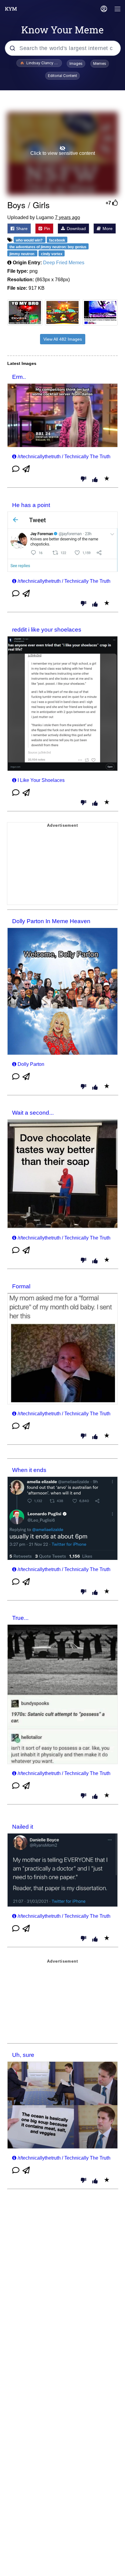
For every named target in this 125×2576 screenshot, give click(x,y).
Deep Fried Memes (64, 263)
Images (76, 63)
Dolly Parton (31, 1064)
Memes (100, 63)
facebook (57, 240)
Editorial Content (62, 76)
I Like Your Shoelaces (41, 780)
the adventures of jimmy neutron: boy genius (48, 247)
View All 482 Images (63, 339)
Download (76, 229)
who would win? (30, 240)
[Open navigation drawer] (118, 10)
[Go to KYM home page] (11, 9)
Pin (46, 229)
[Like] (95, 480)
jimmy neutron (22, 254)
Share (21, 229)
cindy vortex (52, 254)
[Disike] (83, 479)
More (107, 229)
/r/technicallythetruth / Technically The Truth (64, 457)
